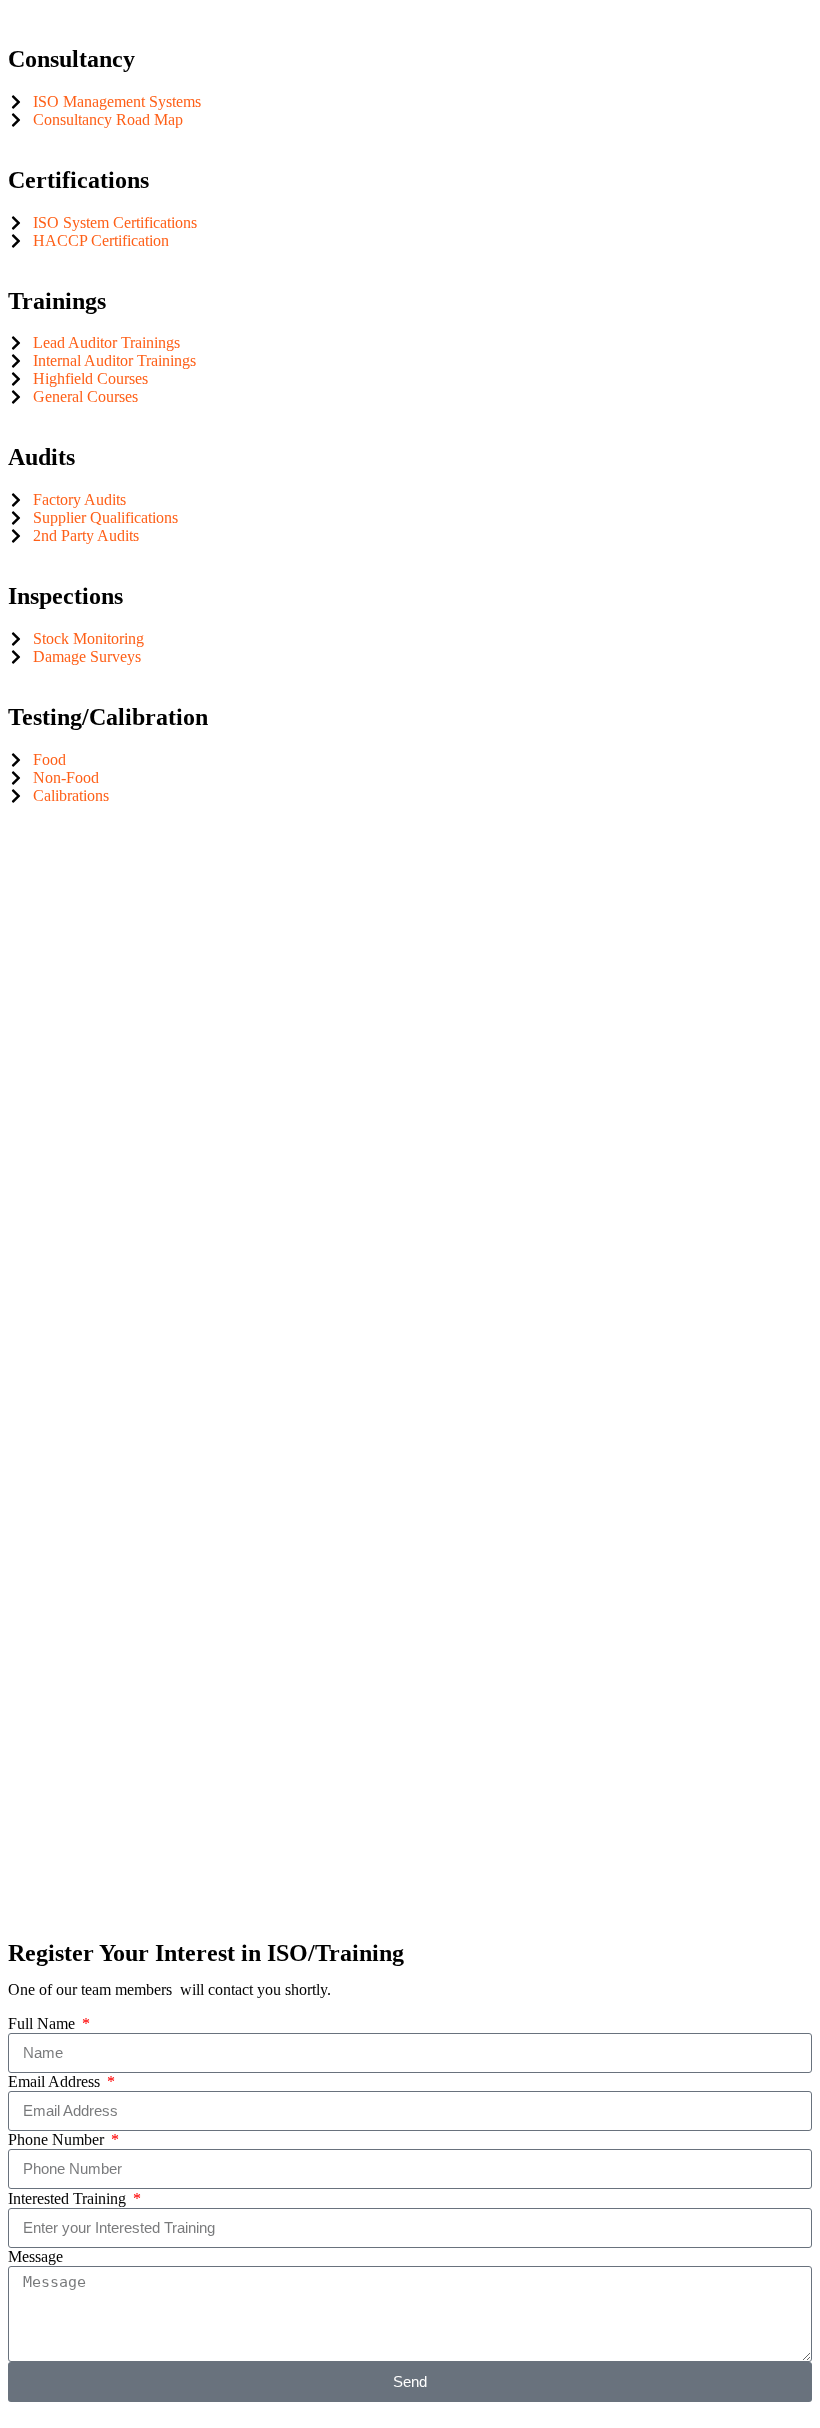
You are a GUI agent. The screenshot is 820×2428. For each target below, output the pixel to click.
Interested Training (69, 2198)
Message (35, 2256)
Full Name (43, 2023)
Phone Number (58, 2139)
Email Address (56, 2081)
